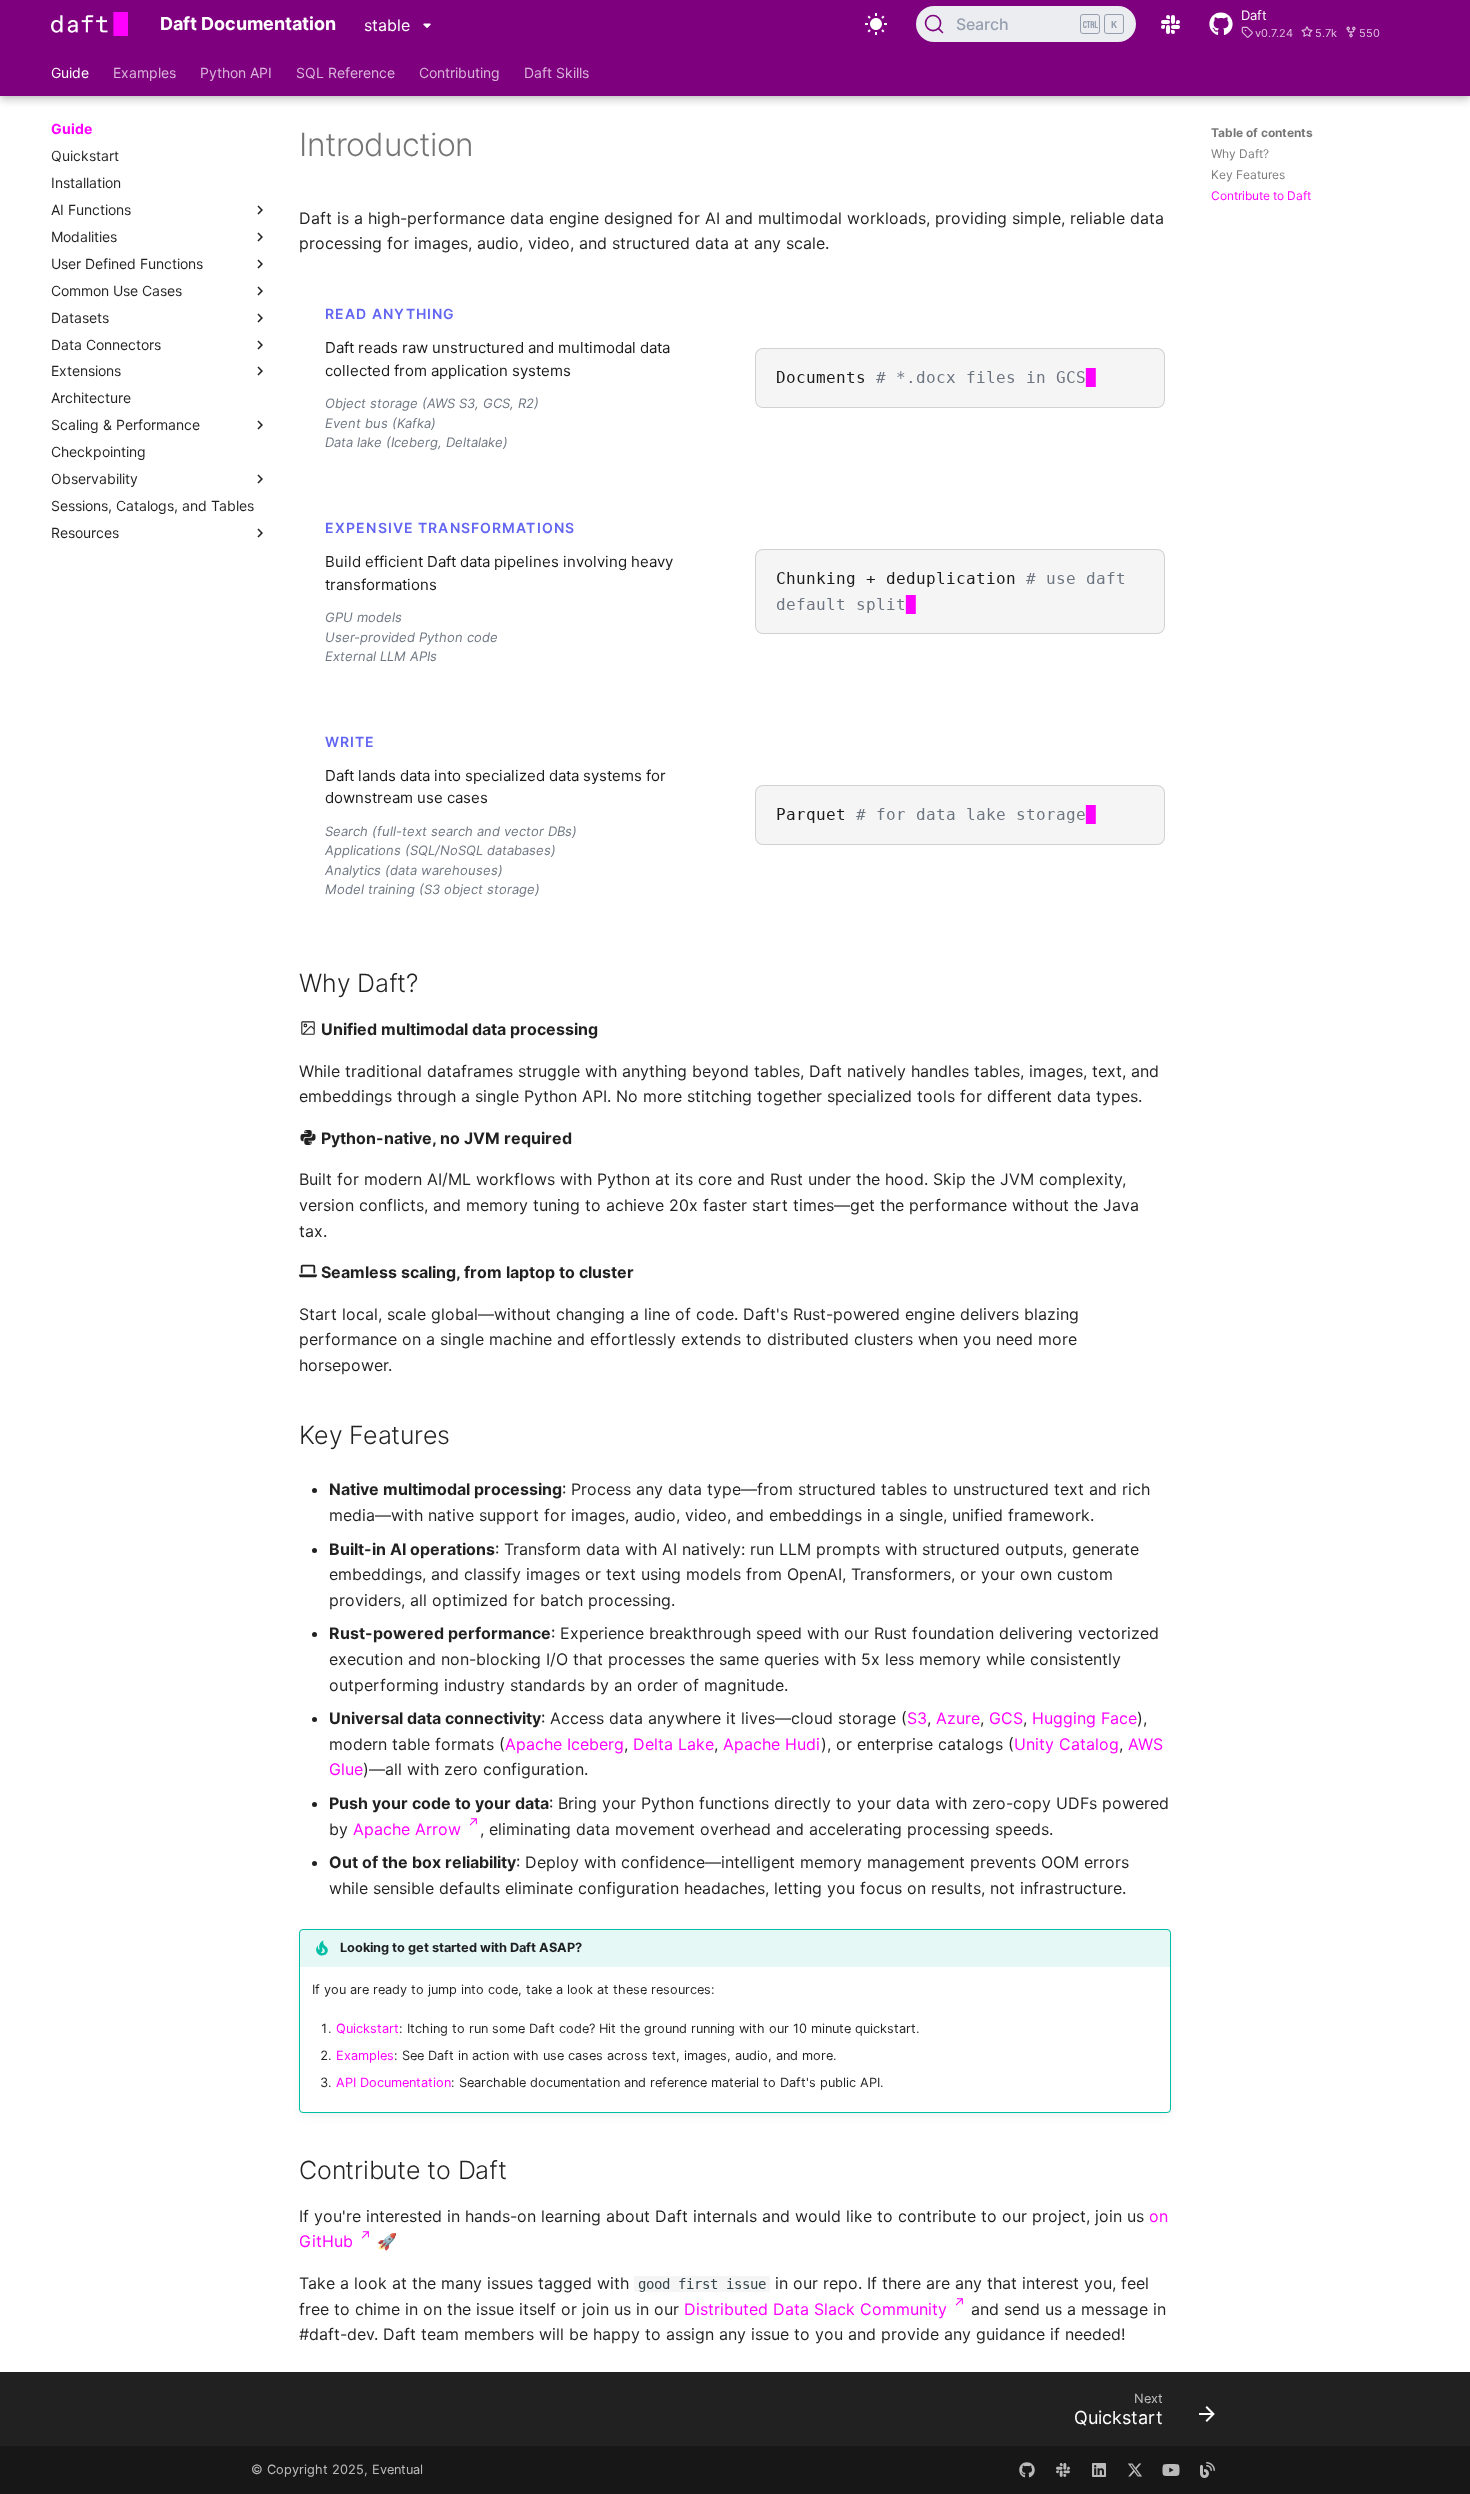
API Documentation (393, 2082)
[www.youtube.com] (1171, 2470)
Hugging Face (1084, 1718)
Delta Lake (673, 1744)
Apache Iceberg (564, 1744)
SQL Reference (345, 72)
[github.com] (1027, 2470)
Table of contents (1262, 132)
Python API (236, 72)
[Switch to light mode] (876, 24)
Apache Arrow (416, 1829)
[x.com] (1135, 2470)
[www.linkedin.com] (1099, 2470)
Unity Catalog (1066, 1744)
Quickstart (367, 2028)
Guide (70, 72)
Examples (144, 72)
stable (389, 25)
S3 (917, 1718)
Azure (958, 1718)
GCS (1006, 1718)
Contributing (459, 72)
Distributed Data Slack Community (825, 2309)
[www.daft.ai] (1063, 2470)
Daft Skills (556, 72)
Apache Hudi (772, 1744)
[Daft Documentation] (89, 24)
